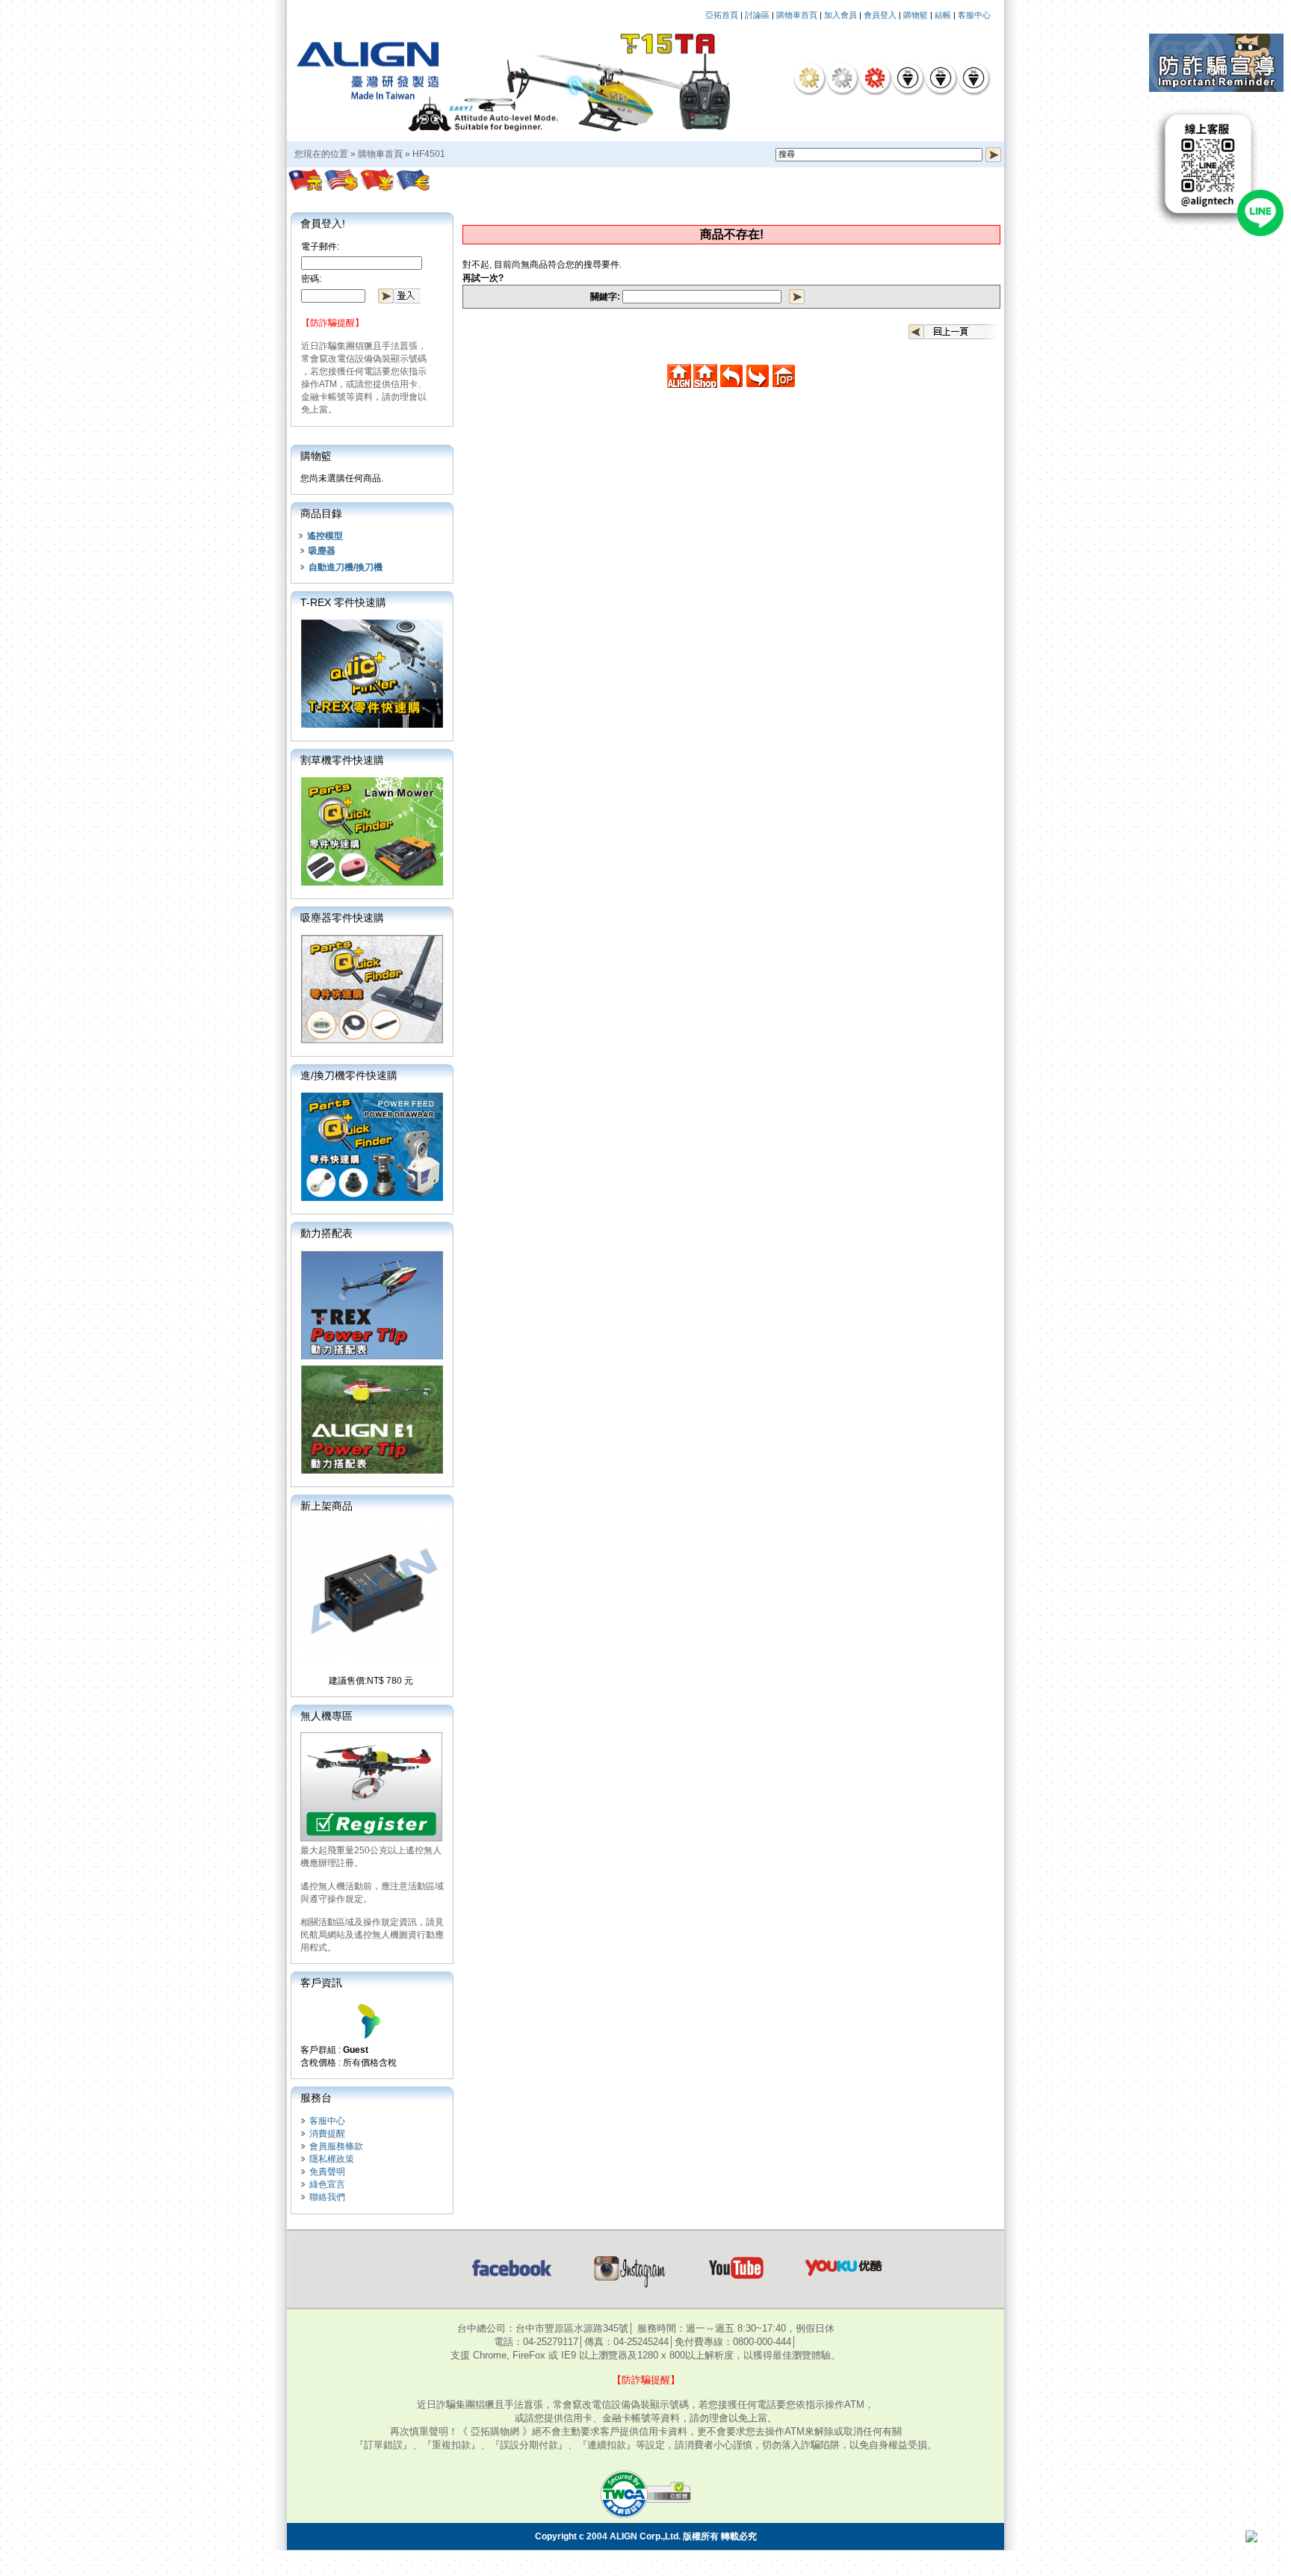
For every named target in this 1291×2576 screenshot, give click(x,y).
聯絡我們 (327, 2197)
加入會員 (840, 15)
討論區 (757, 15)
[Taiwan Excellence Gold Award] (809, 78)
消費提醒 (327, 2134)
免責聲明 (327, 2172)
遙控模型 (325, 536)
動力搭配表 (326, 1233)
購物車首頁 (797, 15)
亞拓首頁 (722, 15)
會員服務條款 (336, 2146)
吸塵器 (322, 551)
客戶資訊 (321, 1983)
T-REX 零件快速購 (343, 602)
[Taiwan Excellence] (875, 78)
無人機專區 (326, 1716)
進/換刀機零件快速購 (349, 1075)
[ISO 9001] (908, 78)
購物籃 (916, 15)
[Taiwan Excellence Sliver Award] (842, 78)
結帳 (943, 15)
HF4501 (429, 154)
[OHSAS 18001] (973, 78)
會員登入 (880, 15)
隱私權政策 (332, 2159)
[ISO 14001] (941, 78)
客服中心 (974, 15)
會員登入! (323, 223)
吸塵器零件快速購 (342, 918)
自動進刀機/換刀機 (346, 567)
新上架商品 (326, 1506)
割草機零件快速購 (342, 760)
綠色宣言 (327, 2184)
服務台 (316, 2098)
